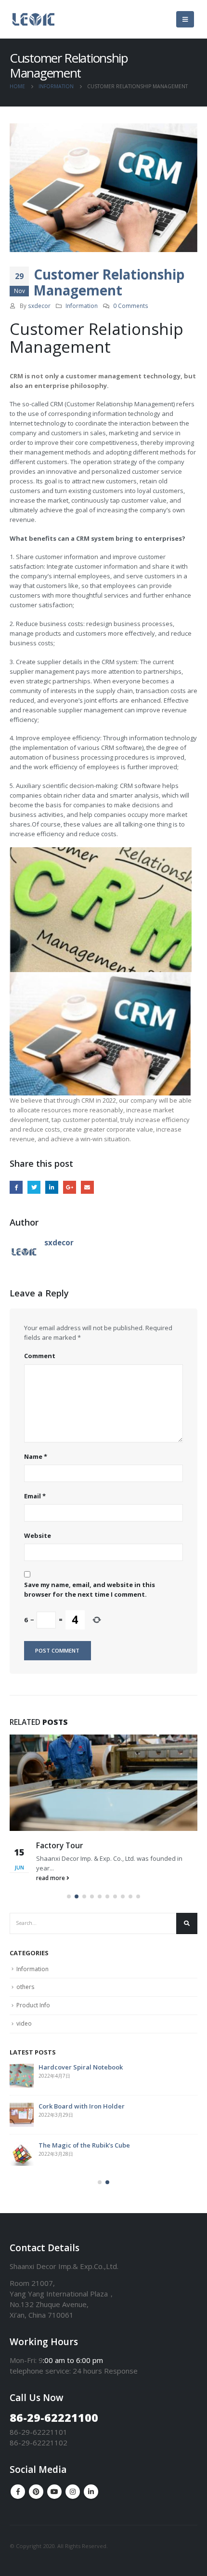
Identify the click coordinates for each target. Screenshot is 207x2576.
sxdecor (39, 306)
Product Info (33, 2005)
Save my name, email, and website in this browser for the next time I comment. (90, 1589)
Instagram (73, 2492)
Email (87, 1187)
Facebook (16, 1187)
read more (51, 1878)
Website (38, 1535)
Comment (40, 1356)
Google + (70, 1187)
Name (36, 1456)
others (25, 1987)
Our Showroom (77, 2106)
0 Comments (131, 306)
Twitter (34, 1187)
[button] (69, 1896)
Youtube (54, 2492)
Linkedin (91, 2492)
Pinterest (36, 2492)
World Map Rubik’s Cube (91, 2145)
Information (82, 306)
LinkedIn (52, 1187)
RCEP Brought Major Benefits (97, 2067)
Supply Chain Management (84, 1845)
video (24, 2023)
